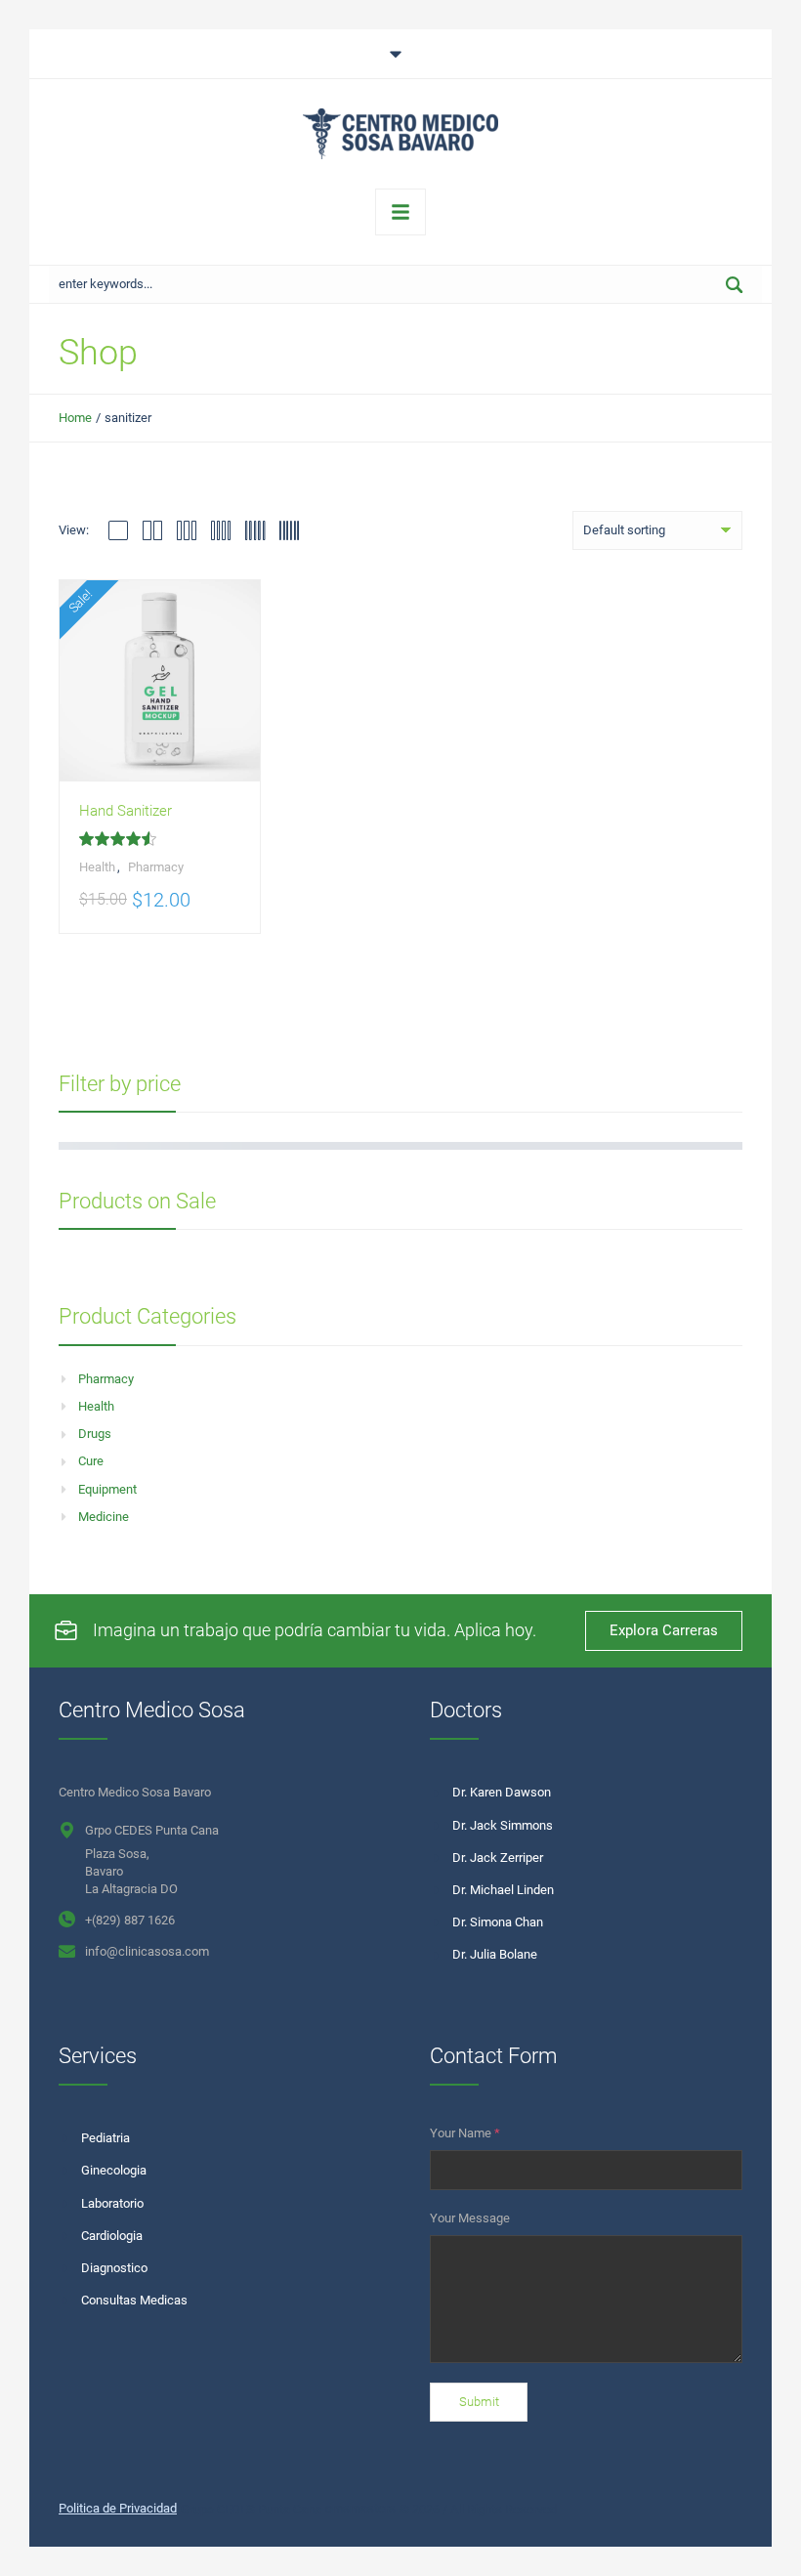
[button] (746, 2540)
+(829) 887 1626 (130, 1920)
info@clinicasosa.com (147, 1951)
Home (75, 418)
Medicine (104, 1517)
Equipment (107, 1489)
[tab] (400, 54)
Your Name (465, 2133)
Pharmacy (106, 1379)
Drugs (95, 1434)
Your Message (470, 2218)
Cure (91, 1461)
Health (96, 1406)
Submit (479, 2402)
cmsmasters (360, 2508)
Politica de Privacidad (118, 2508)
